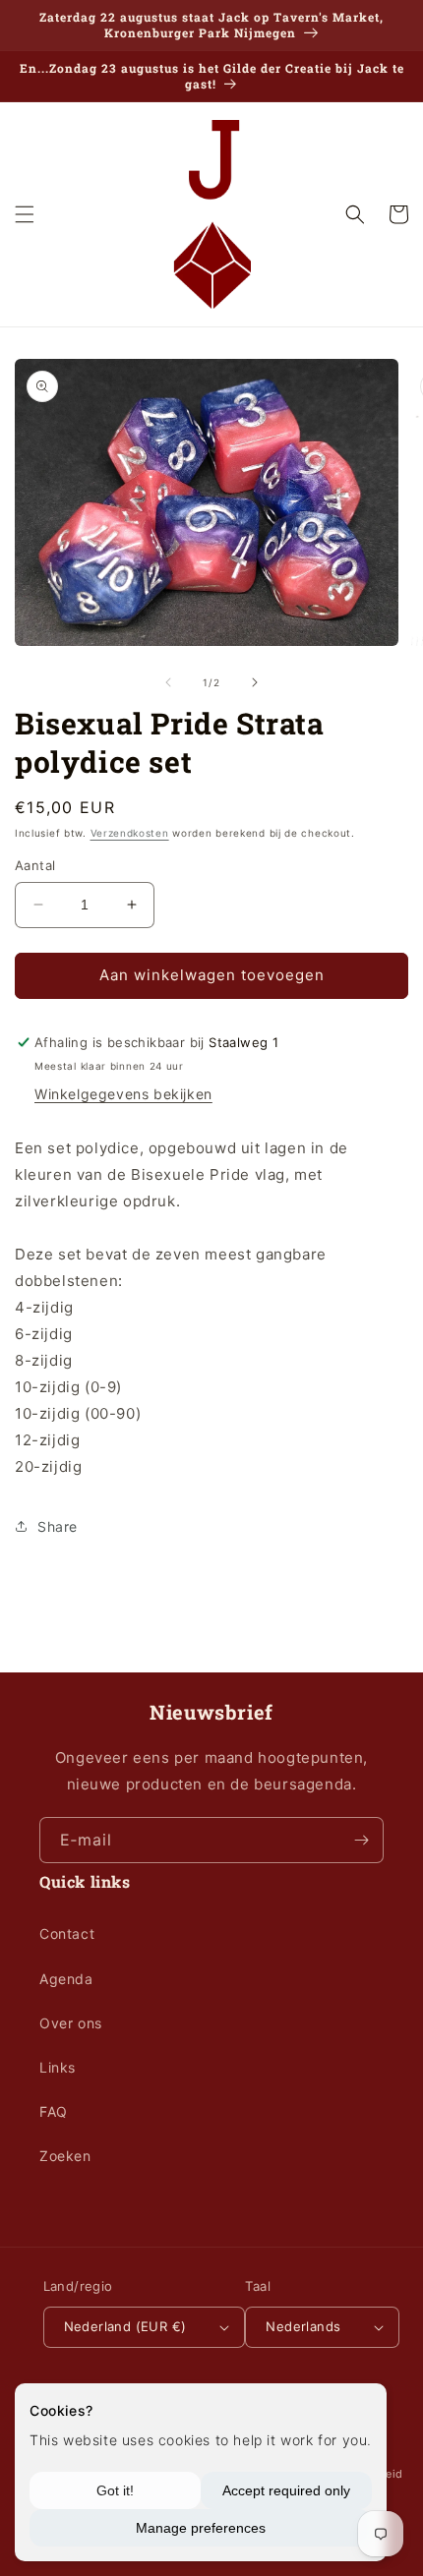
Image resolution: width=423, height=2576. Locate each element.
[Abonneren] (361, 1840)
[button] (25, 214)
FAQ (54, 2111)
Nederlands (303, 2326)
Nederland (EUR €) (125, 2326)
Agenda (66, 1979)
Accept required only (286, 2490)
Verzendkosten (130, 833)
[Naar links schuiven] (168, 682)
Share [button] (58, 1526)
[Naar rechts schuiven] (255, 682)
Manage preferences (201, 2528)
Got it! (115, 2490)
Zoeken (65, 2156)
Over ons (71, 2023)
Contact (67, 1933)
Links (58, 2067)
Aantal (35, 865)
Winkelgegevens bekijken (123, 1094)
